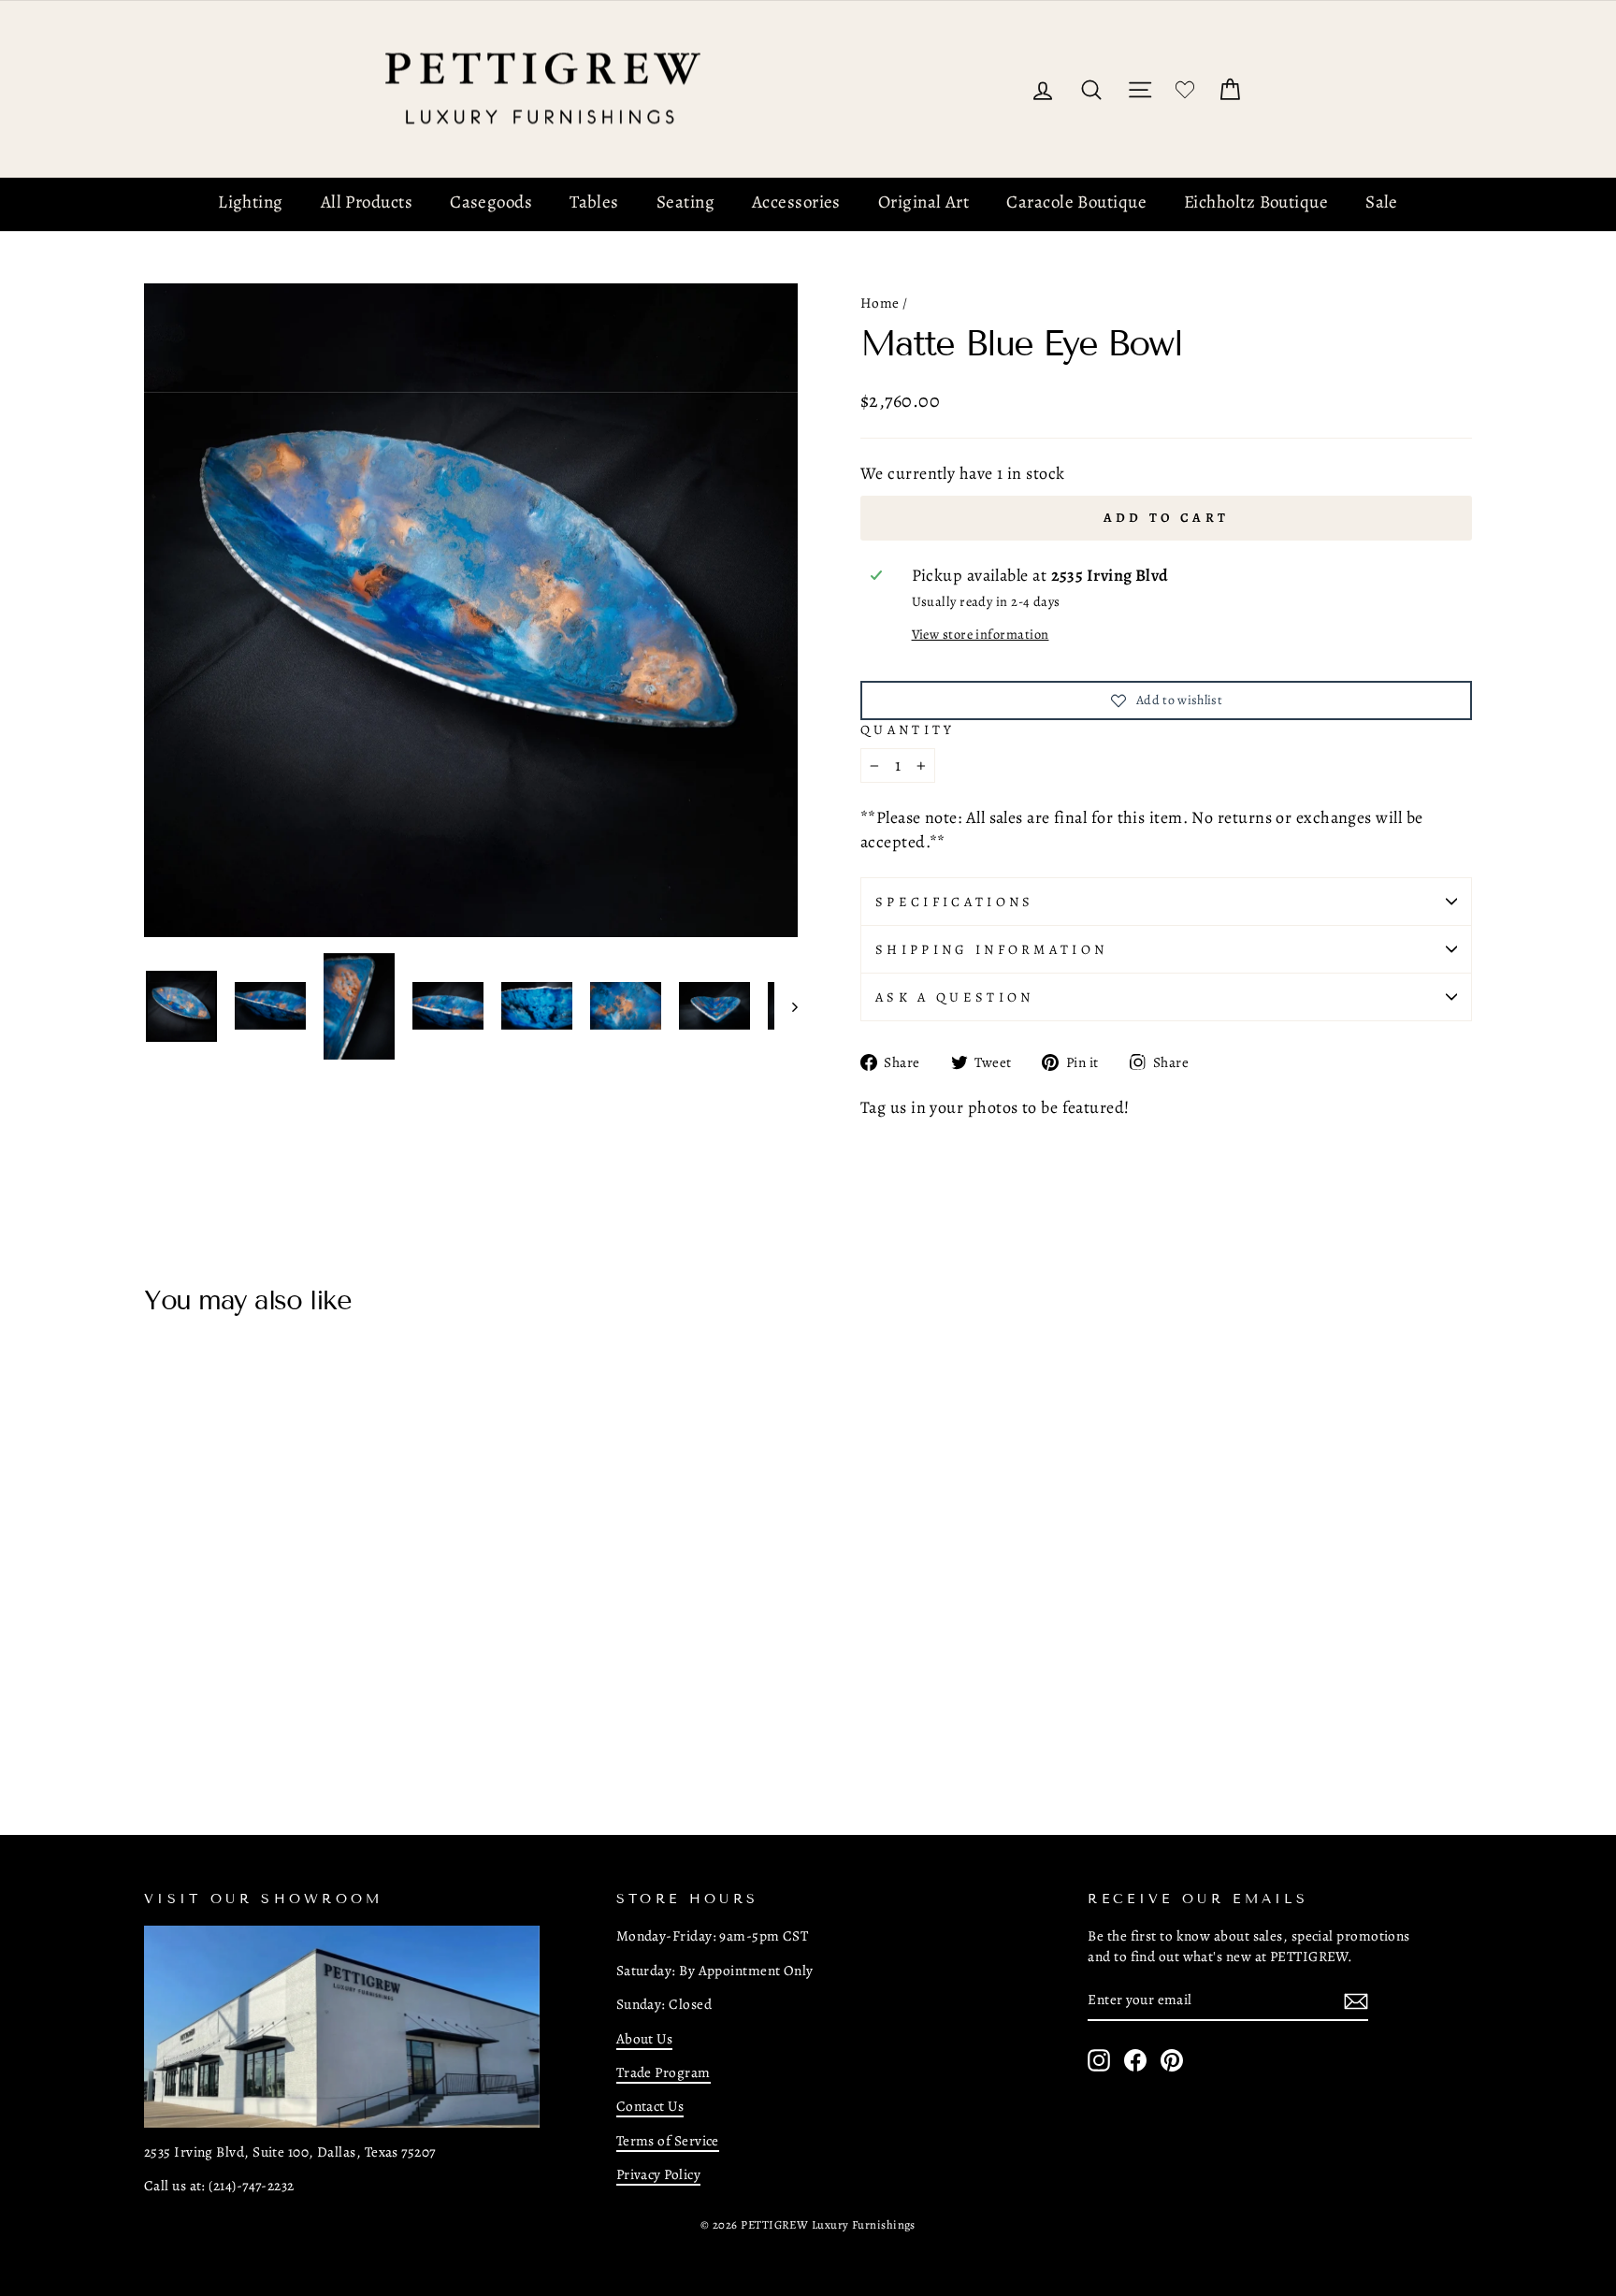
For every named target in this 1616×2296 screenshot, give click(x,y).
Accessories (796, 202)
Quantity (908, 729)
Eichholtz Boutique (1256, 202)
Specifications (954, 902)
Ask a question (954, 997)
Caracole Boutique (1076, 202)
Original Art (923, 202)
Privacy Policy (658, 2174)
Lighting (251, 202)
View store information (981, 634)
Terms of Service (668, 2140)
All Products (367, 202)
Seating (685, 202)
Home (880, 303)
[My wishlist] (1185, 89)
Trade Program (664, 2072)
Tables (594, 202)
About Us (645, 2038)
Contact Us (650, 2106)
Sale (1382, 202)
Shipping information (991, 949)
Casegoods (491, 202)
